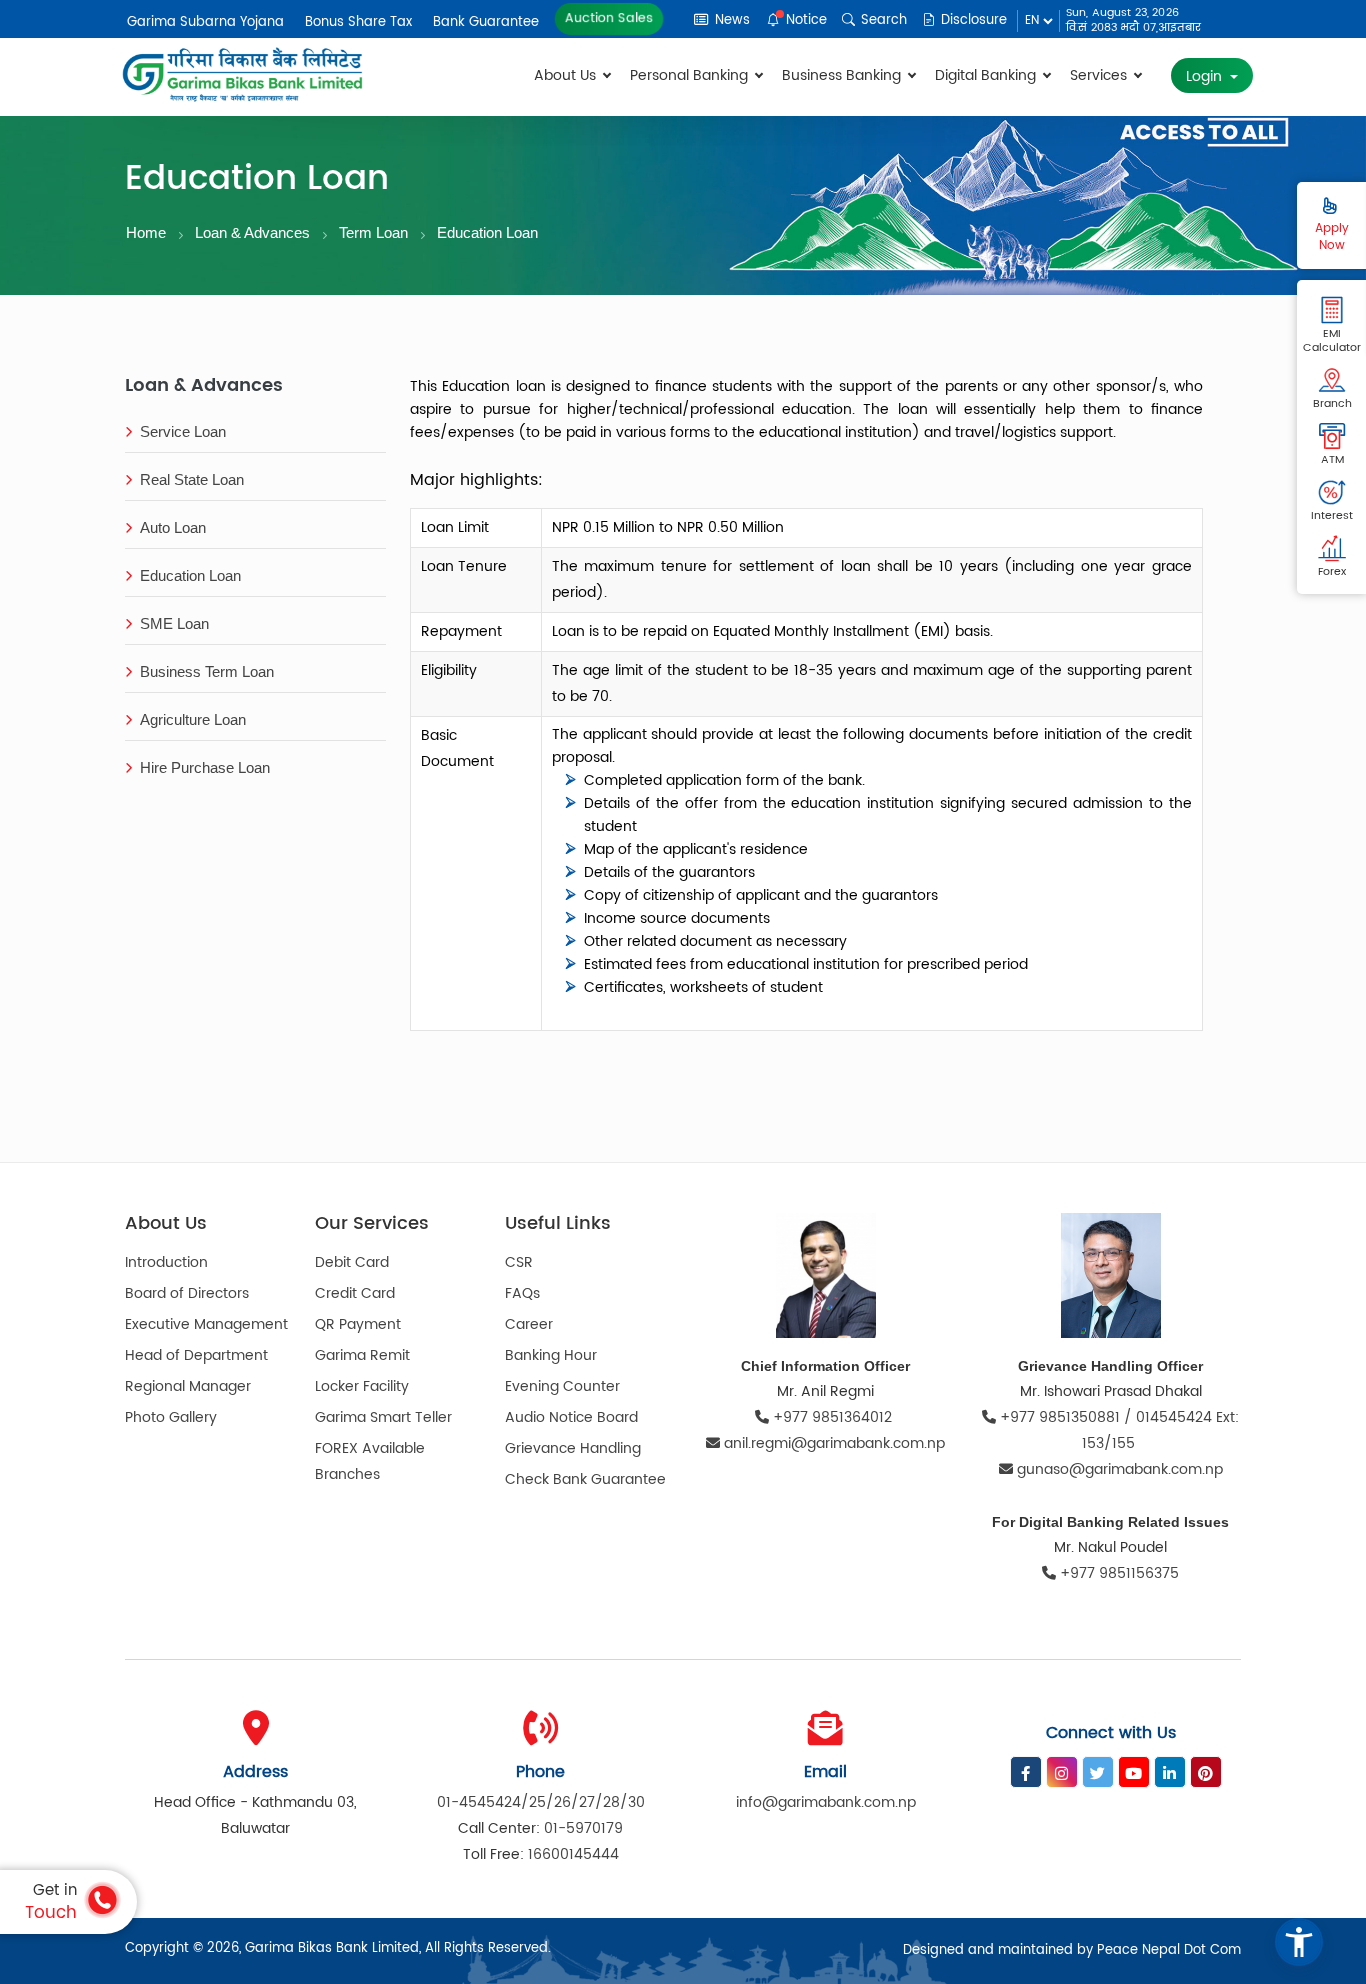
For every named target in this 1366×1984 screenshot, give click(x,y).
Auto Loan (173, 527)
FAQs (522, 1293)
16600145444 (573, 1854)
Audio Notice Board (571, 1417)
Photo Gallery (171, 1417)
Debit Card (352, 1262)
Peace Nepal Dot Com (1169, 1950)
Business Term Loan (207, 671)
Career (529, 1324)
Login (1206, 76)
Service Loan (183, 431)
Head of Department (196, 1355)
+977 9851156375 (1117, 1573)
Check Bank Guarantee (585, 1479)
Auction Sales (609, 18)
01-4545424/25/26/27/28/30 (541, 1802)
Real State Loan (192, 479)
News (730, 20)
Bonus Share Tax (358, 22)
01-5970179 (583, 1828)
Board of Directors (187, 1293)
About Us (567, 75)
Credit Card (355, 1293)
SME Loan (174, 623)
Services (1100, 75)
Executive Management (206, 1324)
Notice (804, 20)
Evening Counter (562, 1386)
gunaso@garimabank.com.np (1120, 1469)
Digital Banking (987, 75)
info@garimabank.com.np (826, 1802)
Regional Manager (188, 1386)
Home (146, 232)
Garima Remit (362, 1355)
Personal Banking (691, 75)
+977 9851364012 (832, 1417)
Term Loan (373, 232)
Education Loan (487, 232)
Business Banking (843, 75)
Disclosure (972, 20)
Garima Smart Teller (383, 1417)
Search (882, 20)
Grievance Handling (573, 1448)
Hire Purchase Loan (205, 767)
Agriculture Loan (193, 719)
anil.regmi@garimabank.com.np (834, 1443)
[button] (1299, 1942)
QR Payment (358, 1324)
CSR (519, 1262)
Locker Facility (362, 1386)
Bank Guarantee (486, 22)
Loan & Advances (252, 232)
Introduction (166, 1262)
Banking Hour (551, 1355)
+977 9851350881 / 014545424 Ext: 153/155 (1117, 1430)
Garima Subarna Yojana (205, 22)
